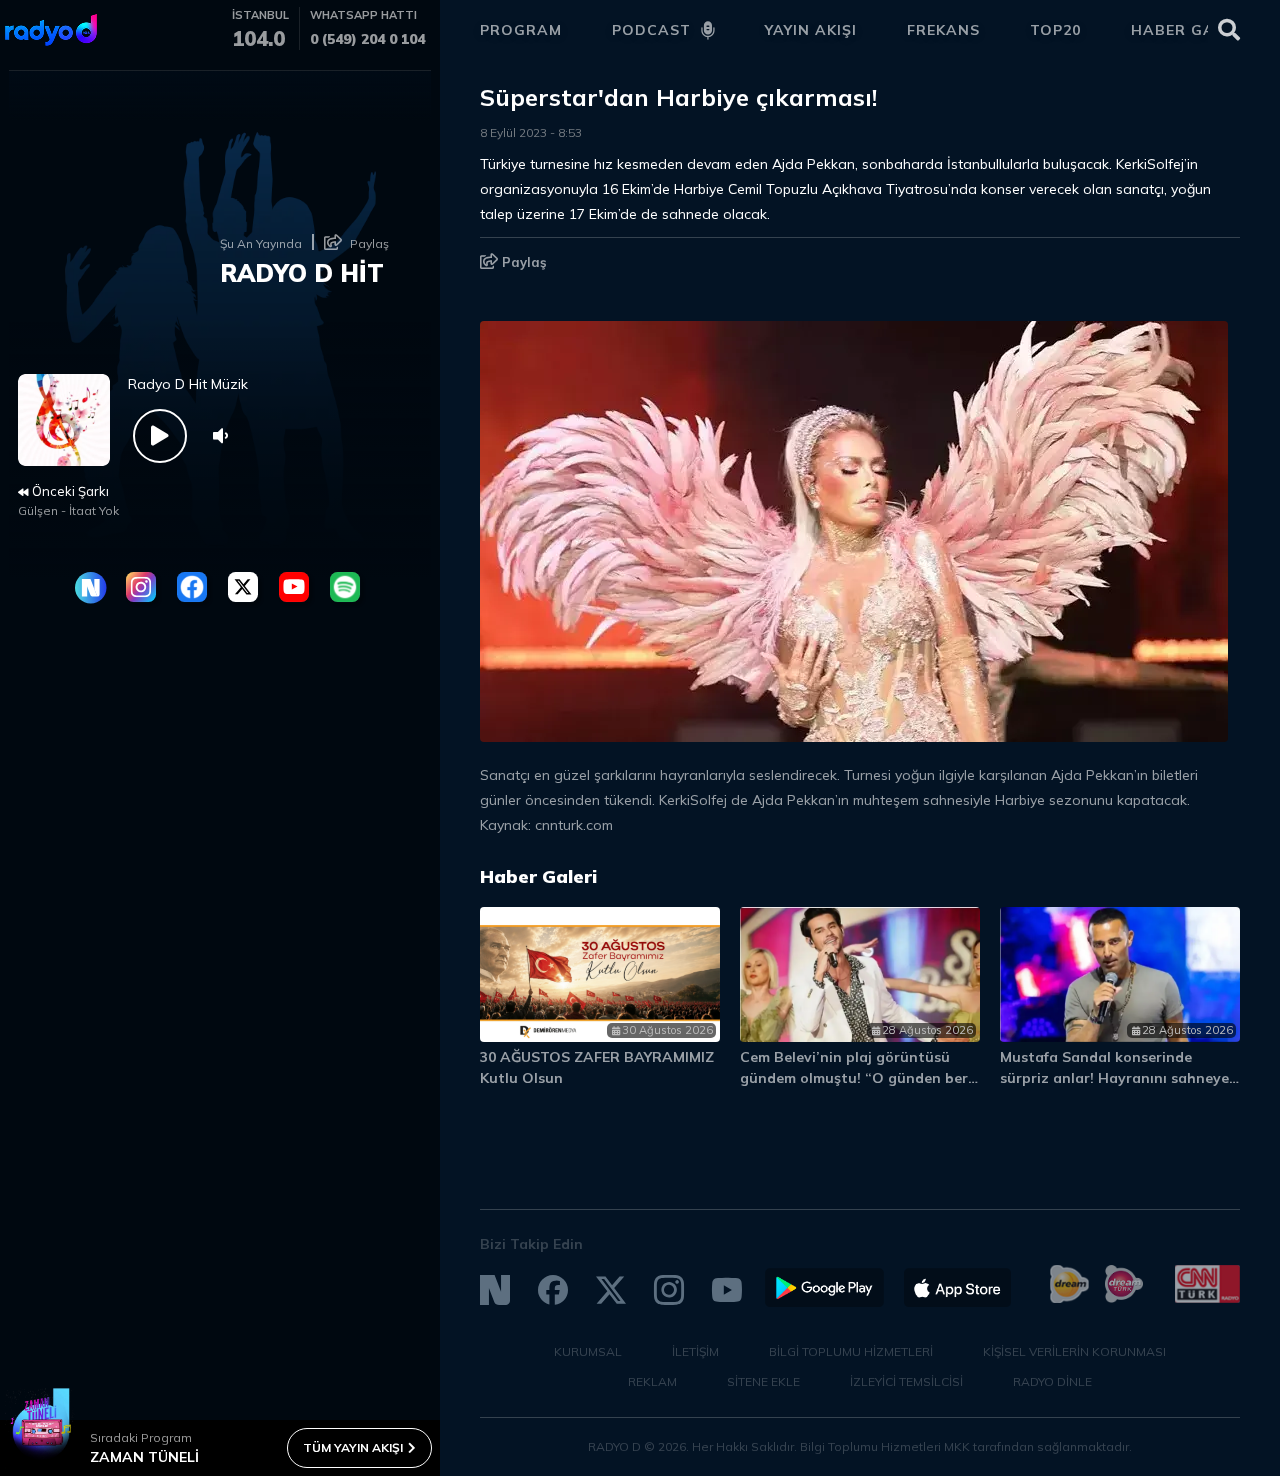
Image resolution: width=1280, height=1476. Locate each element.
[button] (1137, 886)
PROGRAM (521, 30)
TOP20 (1055, 30)
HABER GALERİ (1190, 30)
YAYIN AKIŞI (811, 30)
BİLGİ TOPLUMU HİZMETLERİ (851, 1351)
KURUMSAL (588, 1351)
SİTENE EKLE (763, 1381)
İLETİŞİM (695, 1351)
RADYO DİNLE (1052, 1381)
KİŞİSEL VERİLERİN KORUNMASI (1074, 1351)
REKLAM (652, 1381)
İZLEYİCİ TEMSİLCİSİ (906, 1381)
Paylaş (522, 262)
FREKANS (943, 30)
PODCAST (651, 30)
